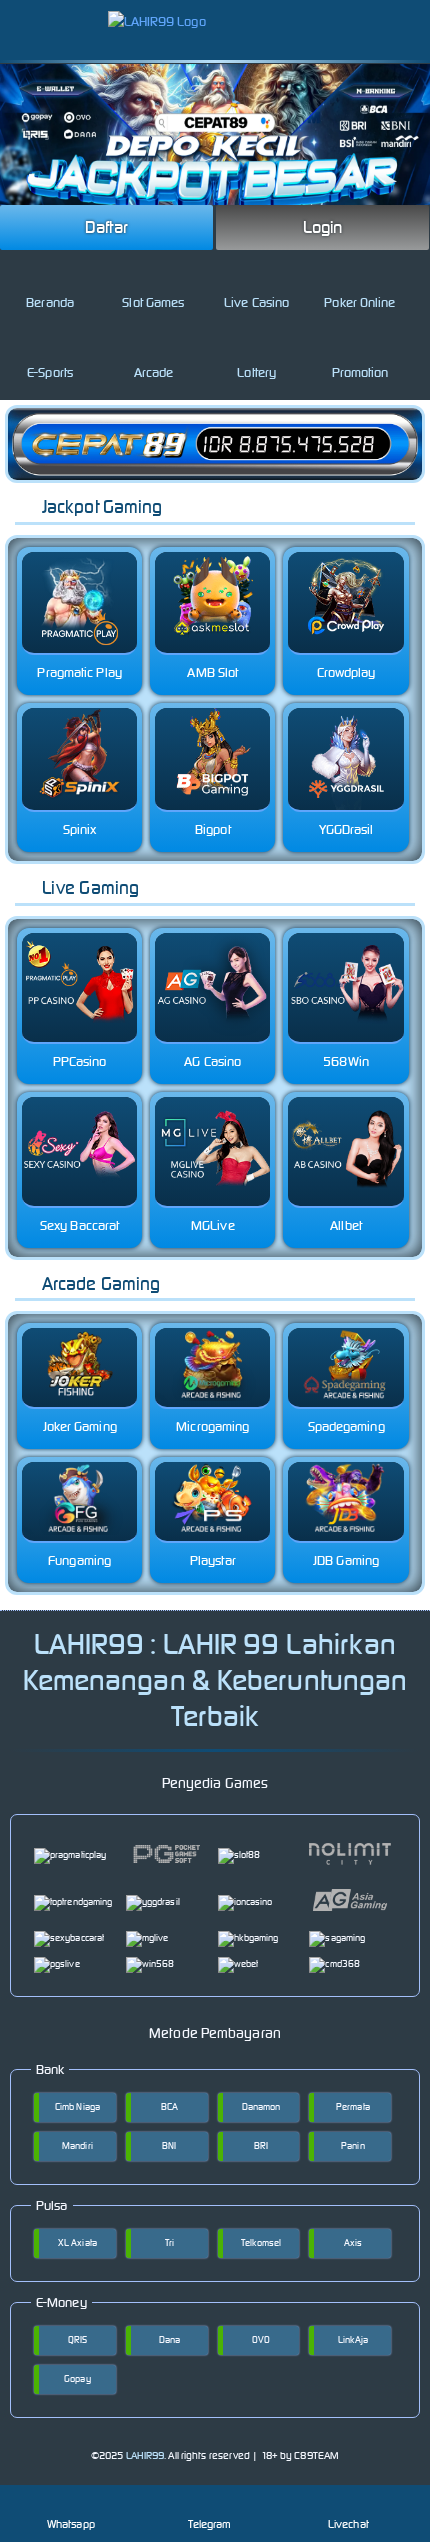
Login (323, 227)
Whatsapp (71, 2524)
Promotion (360, 372)
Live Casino (256, 302)
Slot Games (153, 302)
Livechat (348, 2524)
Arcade (154, 372)
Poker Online (359, 302)
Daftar (107, 227)
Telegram (210, 2524)
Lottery (256, 372)
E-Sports (50, 372)
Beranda (50, 302)
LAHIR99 (145, 2455)
